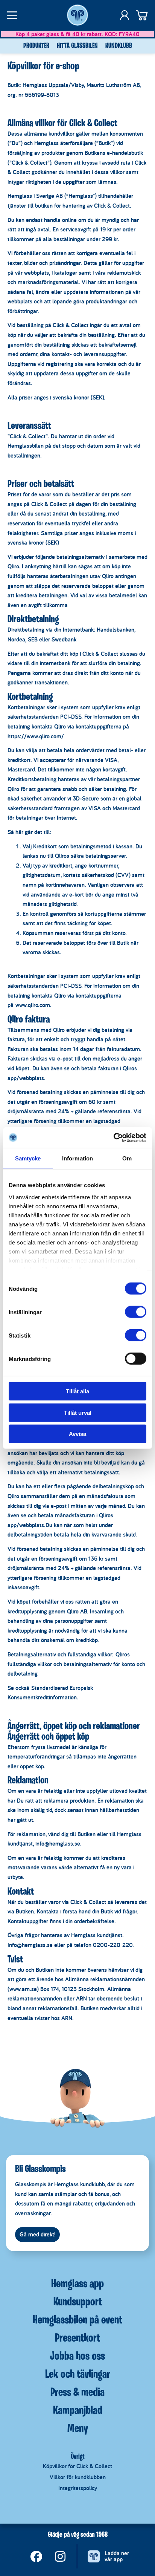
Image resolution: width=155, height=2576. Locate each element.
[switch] (136, 1312)
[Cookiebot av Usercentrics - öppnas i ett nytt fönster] (113, 1137)
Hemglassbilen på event (77, 2320)
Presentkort (77, 2339)
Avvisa (77, 1434)
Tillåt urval (78, 1412)
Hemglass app (77, 2284)
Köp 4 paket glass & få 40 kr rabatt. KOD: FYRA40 (77, 34)
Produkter (36, 46)
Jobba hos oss (77, 2357)
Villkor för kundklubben (78, 2477)
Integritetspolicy (78, 2488)
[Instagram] (60, 2556)
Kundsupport (78, 2302)
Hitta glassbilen (77, 46)
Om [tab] (127, 1158)
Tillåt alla (77, 1391)
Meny (78, 2429)
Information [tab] (77, 1158)
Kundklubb (119, 46)
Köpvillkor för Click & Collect (77, 2466)
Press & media (77, 2393)
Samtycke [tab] (28, 1158)
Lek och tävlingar (78, 2375)
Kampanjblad (78, 2411)
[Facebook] (36, 2556)
